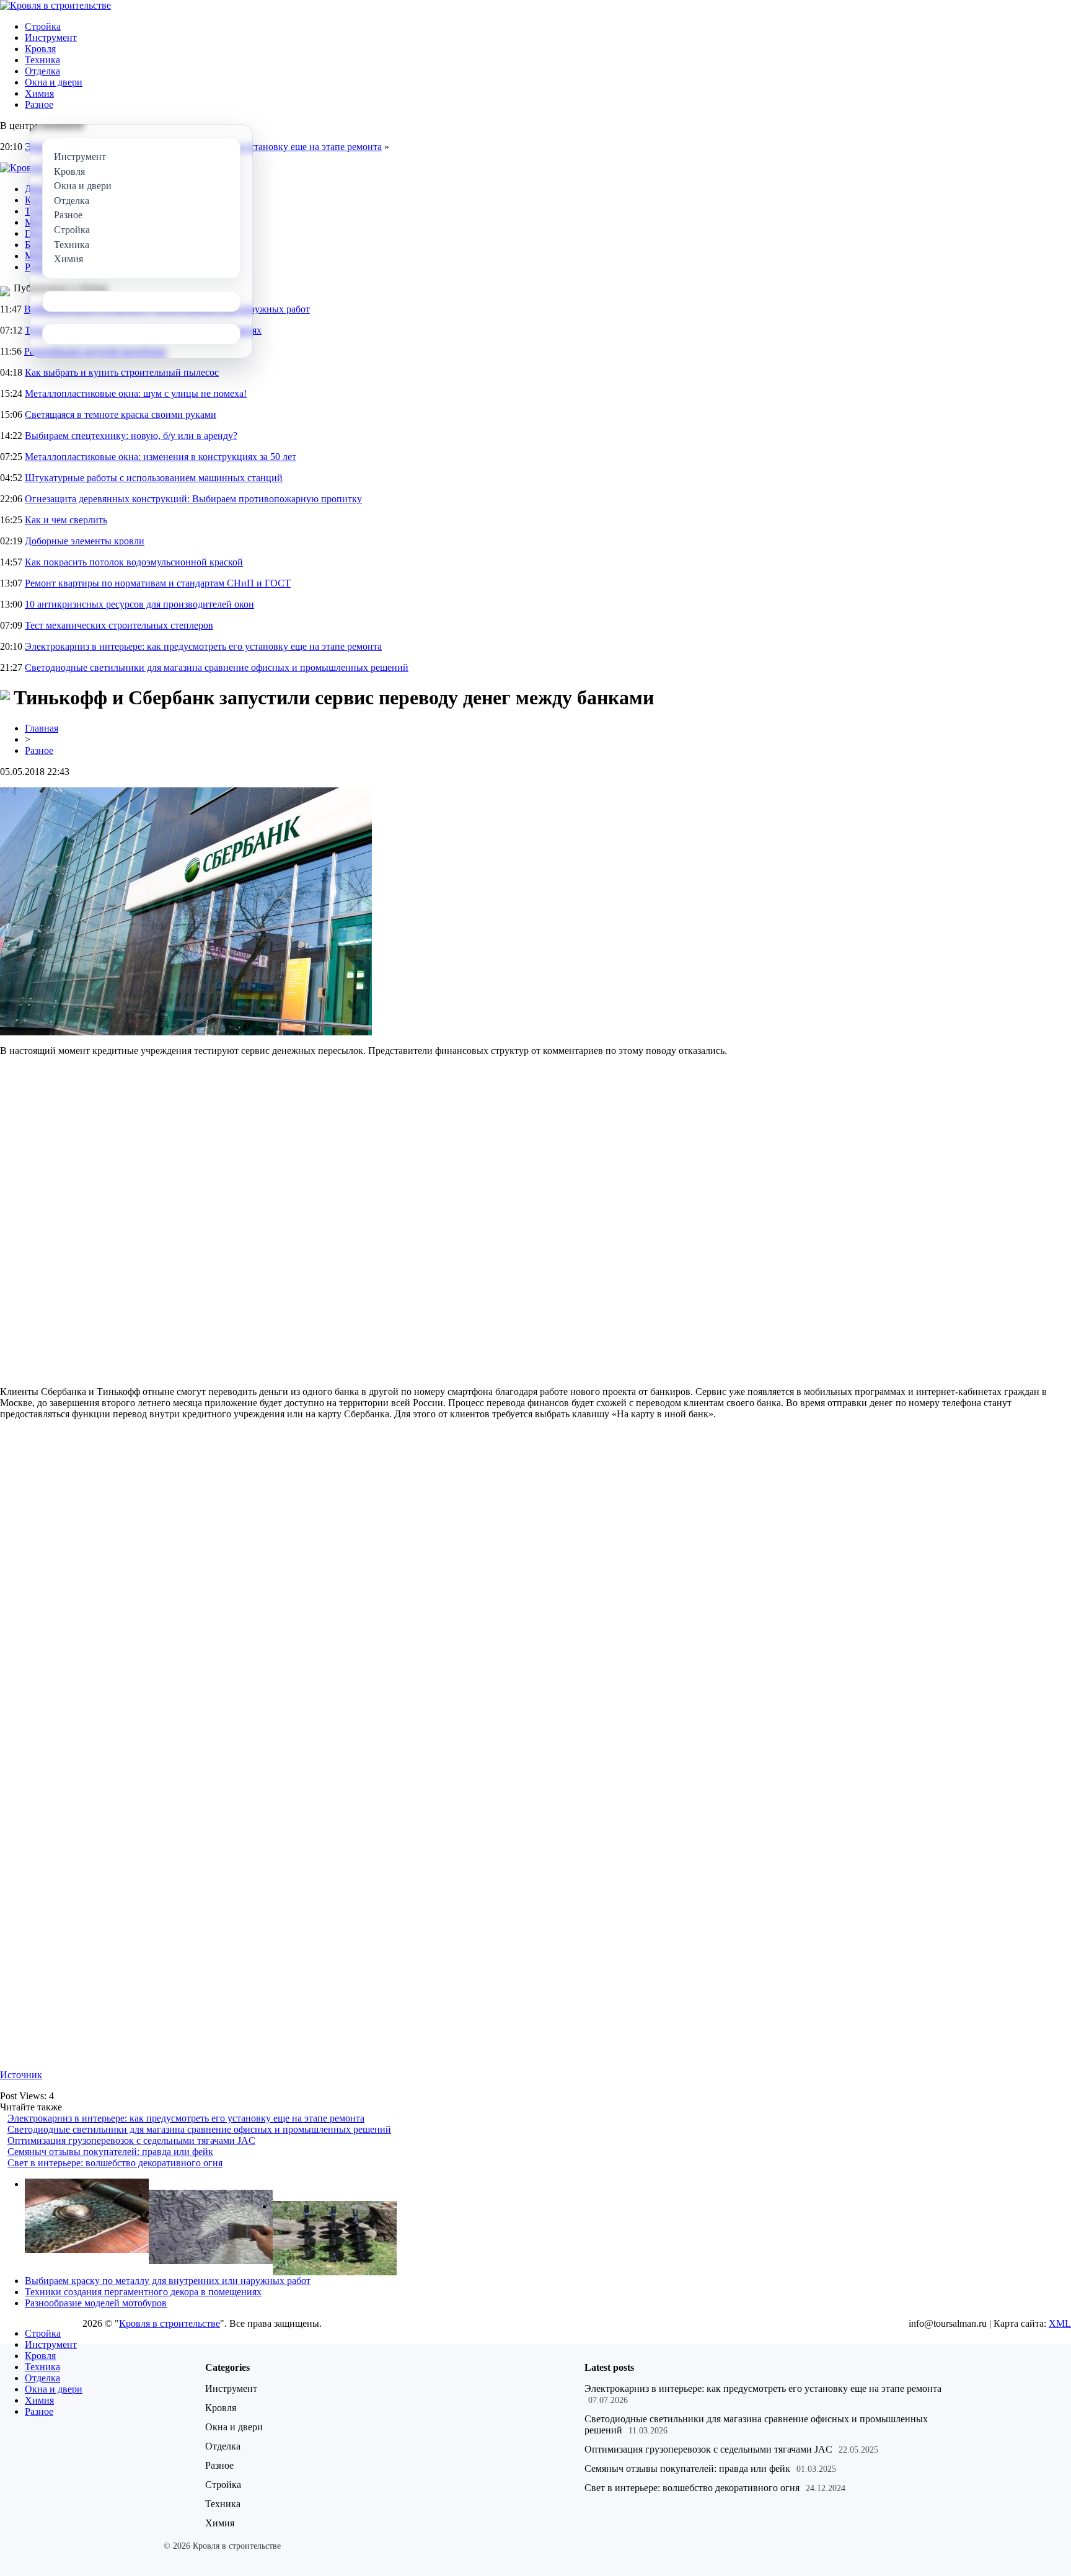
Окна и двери (54, 82)
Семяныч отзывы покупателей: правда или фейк (110, 2152)
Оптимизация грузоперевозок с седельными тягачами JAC (131, 2140)
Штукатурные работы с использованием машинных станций (154, 478)
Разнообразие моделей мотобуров (96, 2303)
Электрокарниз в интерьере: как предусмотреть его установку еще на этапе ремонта (203, 646)
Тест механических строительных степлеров (119, 625)
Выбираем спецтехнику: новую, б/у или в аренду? (131, 436)
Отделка (42, 71)
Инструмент (51, 38)
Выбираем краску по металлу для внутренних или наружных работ (168, 2281)
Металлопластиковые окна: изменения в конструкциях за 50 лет (161, 457)
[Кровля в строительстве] (55, 5)
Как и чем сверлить (66, 520)
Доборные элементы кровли (85, 541)
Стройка (43, 26)
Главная (42, 728)
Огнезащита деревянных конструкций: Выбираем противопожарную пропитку (193, 499)
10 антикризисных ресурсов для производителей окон (139, 604)
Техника (42, 60)
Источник (21, 2075)
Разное (39, 104)
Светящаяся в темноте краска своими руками (121, 414)
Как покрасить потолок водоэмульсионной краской (134, 562)
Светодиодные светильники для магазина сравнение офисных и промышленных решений (217, 667)
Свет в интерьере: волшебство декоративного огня (115, 2163)
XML (1060, 2323)
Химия (39, 93)
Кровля (40, 49)
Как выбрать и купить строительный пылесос (122, 372)
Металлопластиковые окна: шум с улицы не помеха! (136, 393)
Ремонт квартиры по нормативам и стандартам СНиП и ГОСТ (158, 583)
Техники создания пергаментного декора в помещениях (143, 2292)
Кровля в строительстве (170, 2323)
